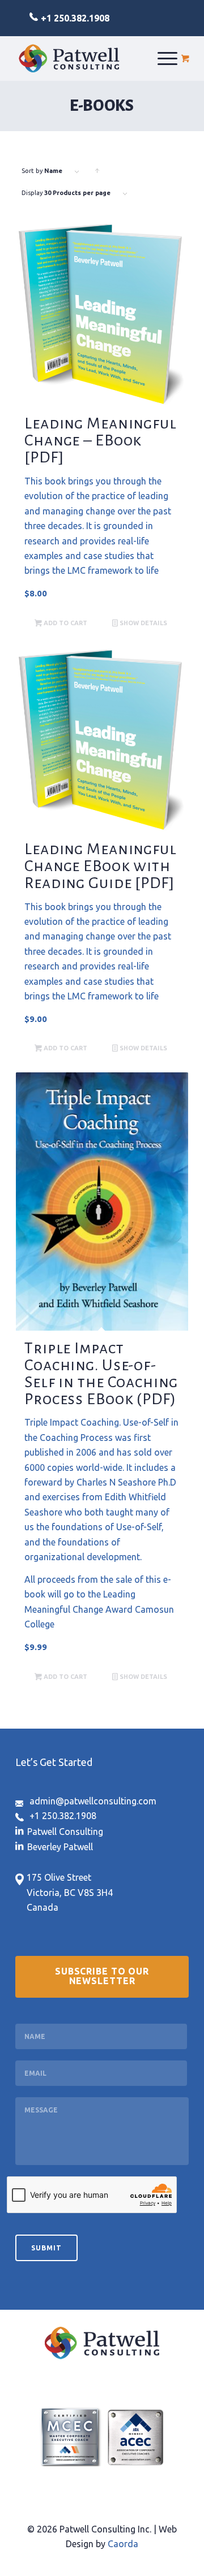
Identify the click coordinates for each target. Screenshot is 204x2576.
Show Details (143, 623)
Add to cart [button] (65, 623)
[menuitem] (167, 58)
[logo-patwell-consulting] (69, 58)
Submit (46, 2248)
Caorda (123, 2544)
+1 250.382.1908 (75, 18)
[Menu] (167, 58)
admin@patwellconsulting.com (93, 1801)
